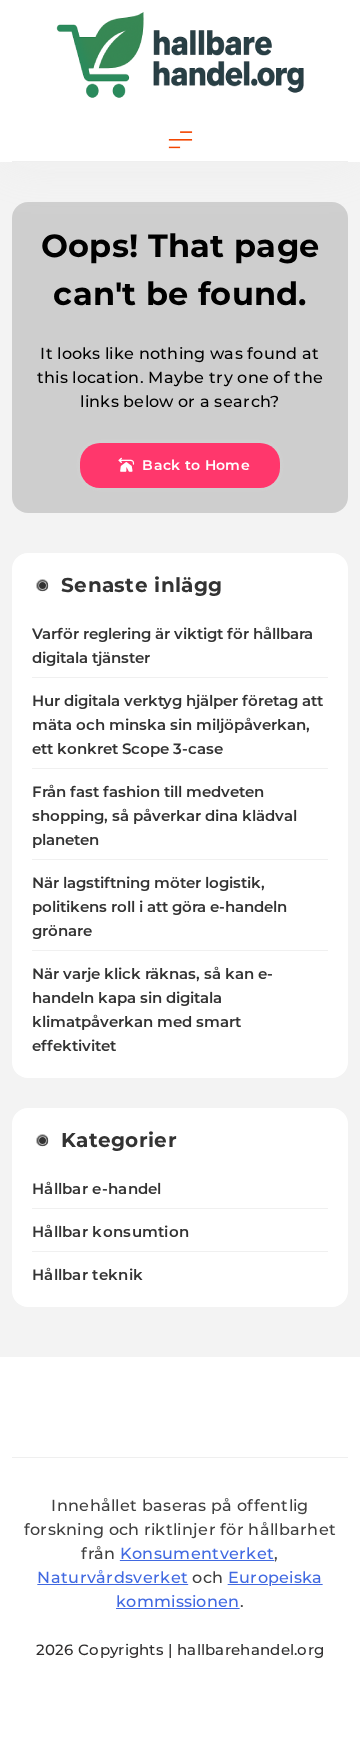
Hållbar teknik (87, 1274)
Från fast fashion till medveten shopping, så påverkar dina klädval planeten (164, 816)
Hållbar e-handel (97, 1188)
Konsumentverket (197, 1553)
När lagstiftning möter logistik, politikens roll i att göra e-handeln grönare (159, 907)
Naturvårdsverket (112, 1577)
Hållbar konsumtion (110, 1231)
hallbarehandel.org (250, 1649)
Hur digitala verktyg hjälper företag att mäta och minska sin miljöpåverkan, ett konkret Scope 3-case (177, 725)
